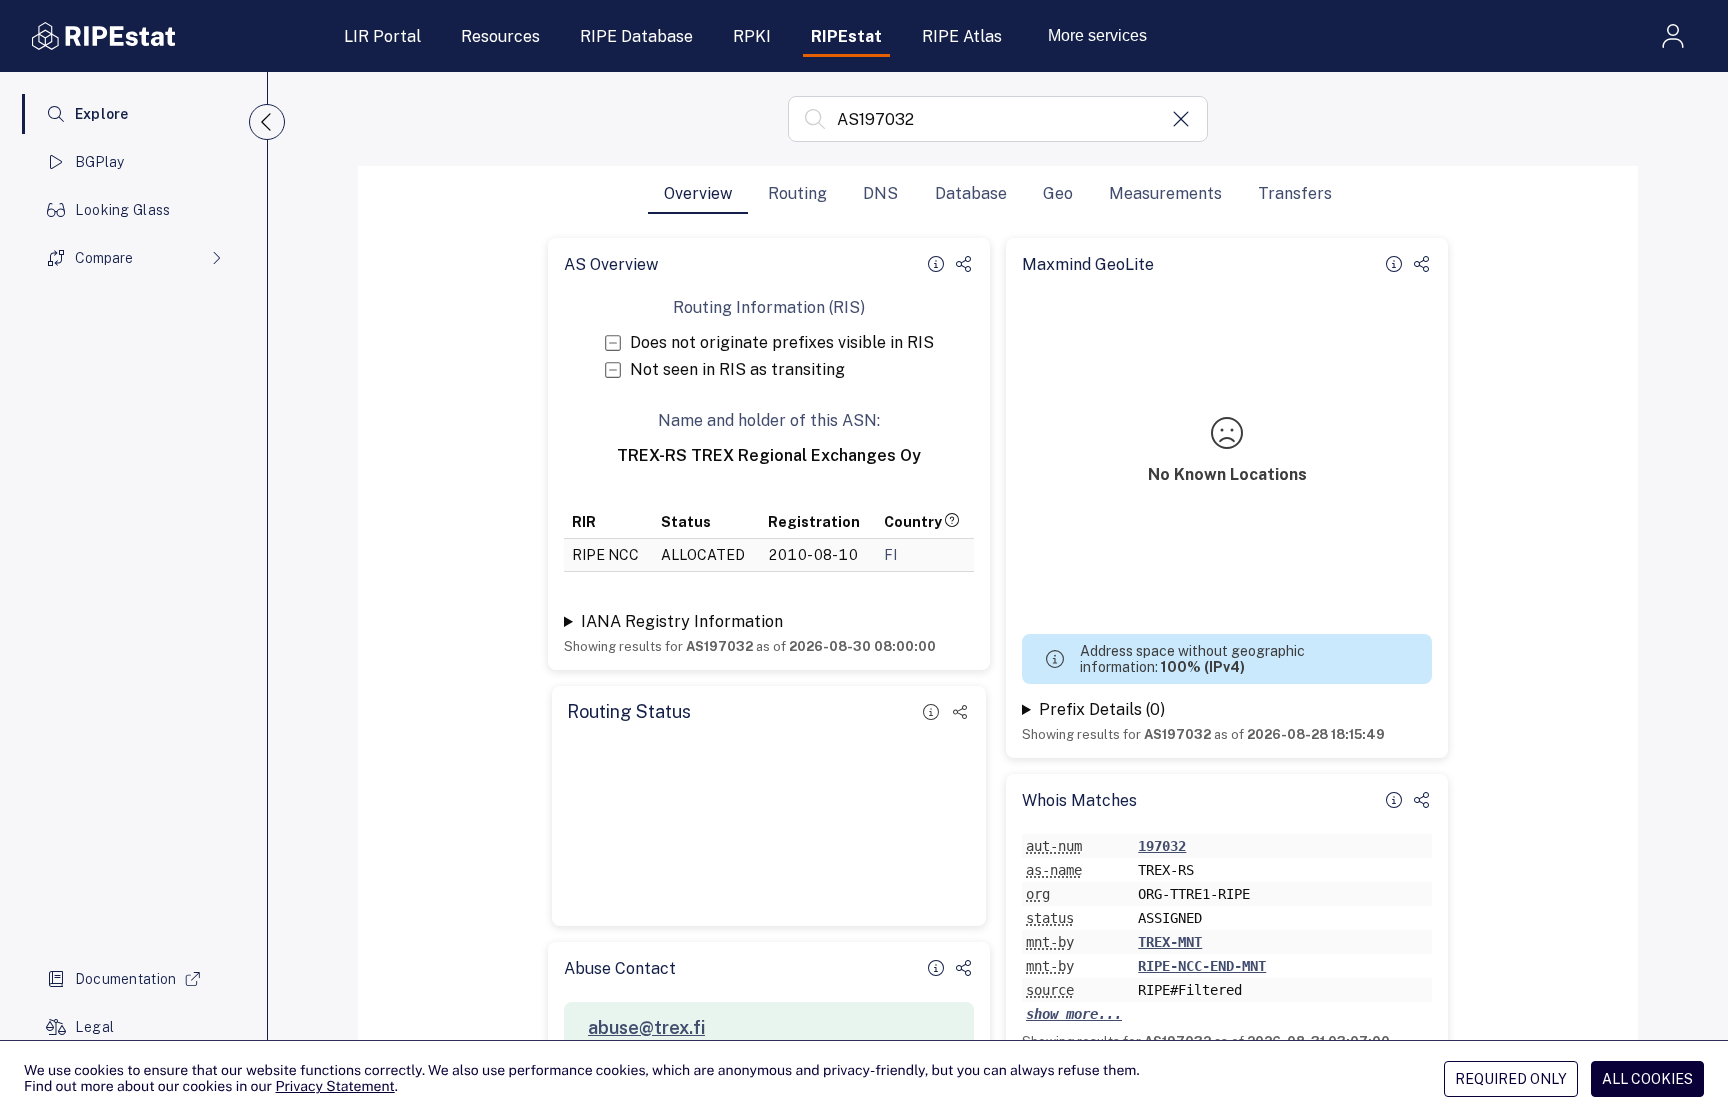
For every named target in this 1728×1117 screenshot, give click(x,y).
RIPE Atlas (962, 36)
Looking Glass (123, 210)
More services (1097, 35)
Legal (94, 1027)
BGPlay (100, 162)
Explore (102, 114)
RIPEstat (846, 36)
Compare (104, 258)
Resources (500, 36)
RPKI (752, 36)
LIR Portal (382, 36)
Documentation (126, 979)
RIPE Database (636, 36)
